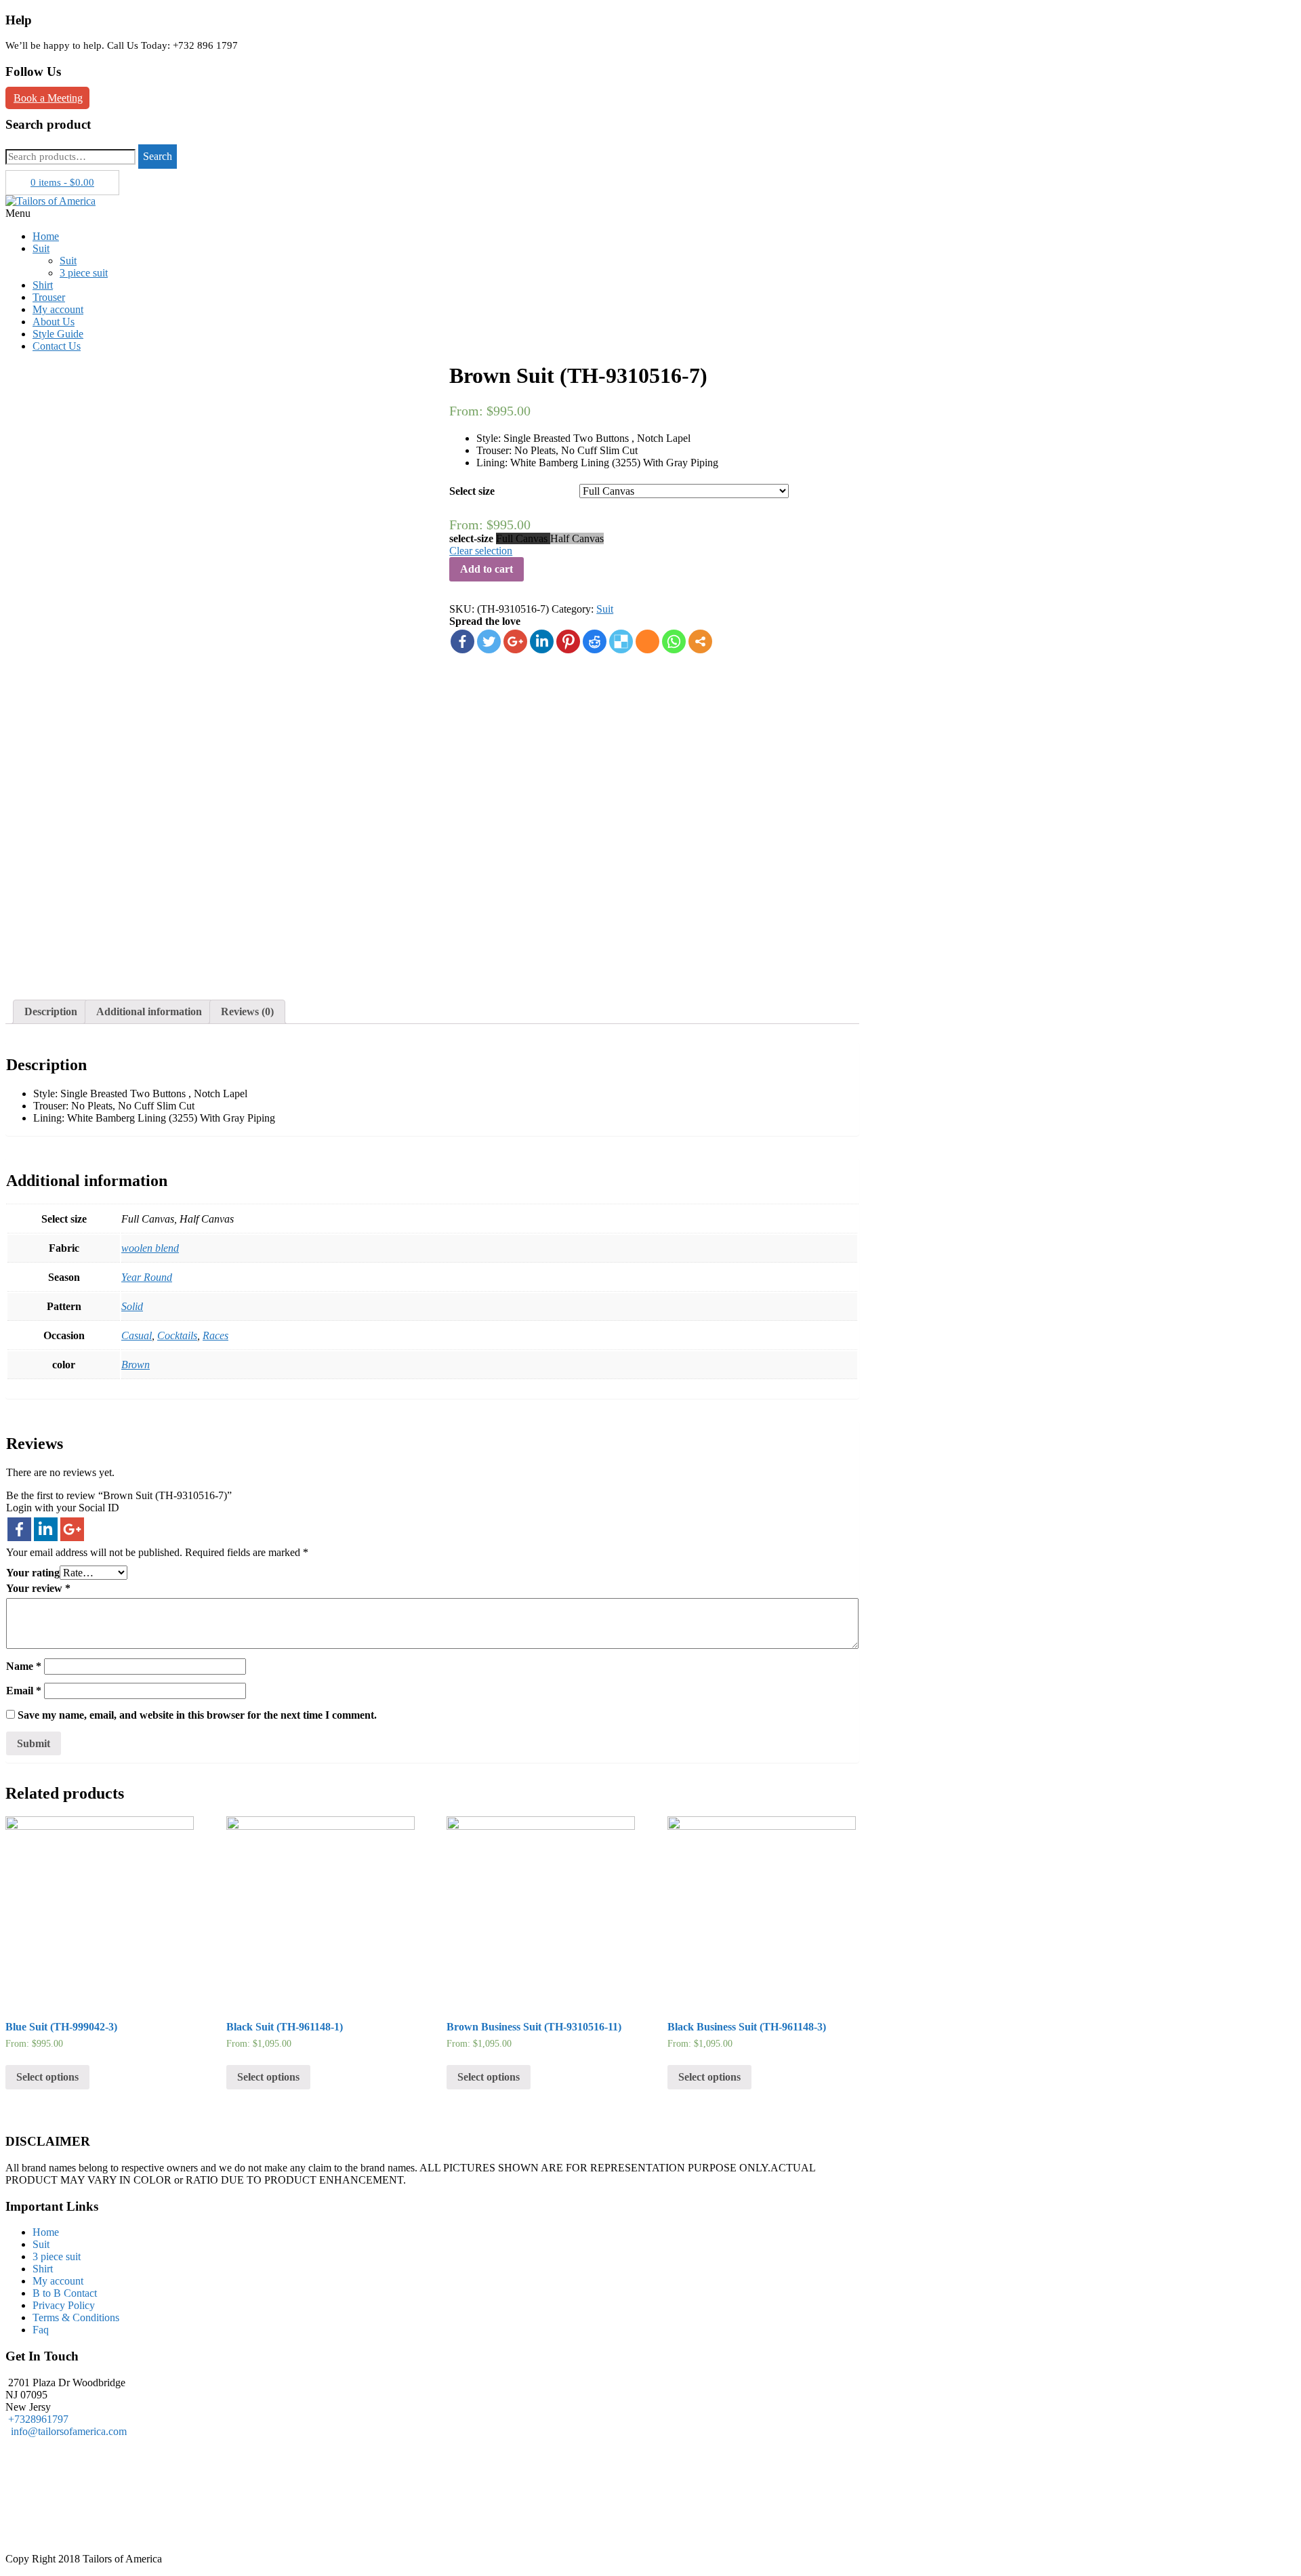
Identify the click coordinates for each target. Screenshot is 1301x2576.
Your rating (33, 1573)
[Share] (1256, 15)
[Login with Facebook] (19, 1529)
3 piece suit (84, 273)
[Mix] (647, 641)
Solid (132, 1306)
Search (158, 156)
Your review (38, 1588)
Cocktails (177, 1335)
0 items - (62, 182)
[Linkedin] (542, 641)
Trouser (49, 297)
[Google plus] (515, 641)
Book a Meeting (48, 98)
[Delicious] (621, 641)
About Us (54, 322)
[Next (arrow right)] (1277, 1288)
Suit (41, 248)
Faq (41, 2330)
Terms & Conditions (76, 2317)
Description (51, 1011)
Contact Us (57, 346)
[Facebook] (462, 641)
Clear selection (481, 551)
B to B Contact (65, 2293)
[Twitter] (489, 641)
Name (24, 1666)
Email (24, 1691)
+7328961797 (38, 2419)
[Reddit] (595, 641)
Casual (137, 1335)
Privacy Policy (64, 2305)
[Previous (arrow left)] (24, 1288)
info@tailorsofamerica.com (66, 2431)
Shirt (43, 285)
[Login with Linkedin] (46, 1529)
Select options (47, 2077)
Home (46, 236)
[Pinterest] (568, 641)
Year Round (147, 1277)
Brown (136, 1365)
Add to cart (487, 569)
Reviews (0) (247, 1011)
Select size (472, 491)
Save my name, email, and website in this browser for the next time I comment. (197, 1715)
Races (215, 1335)
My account (58, 309)
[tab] (51, 1012)
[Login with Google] (72, 1529)
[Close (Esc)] (1286, 15)
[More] (700, 641)
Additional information (149, 1011)
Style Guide (58, 334)
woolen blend (150, 1248)
